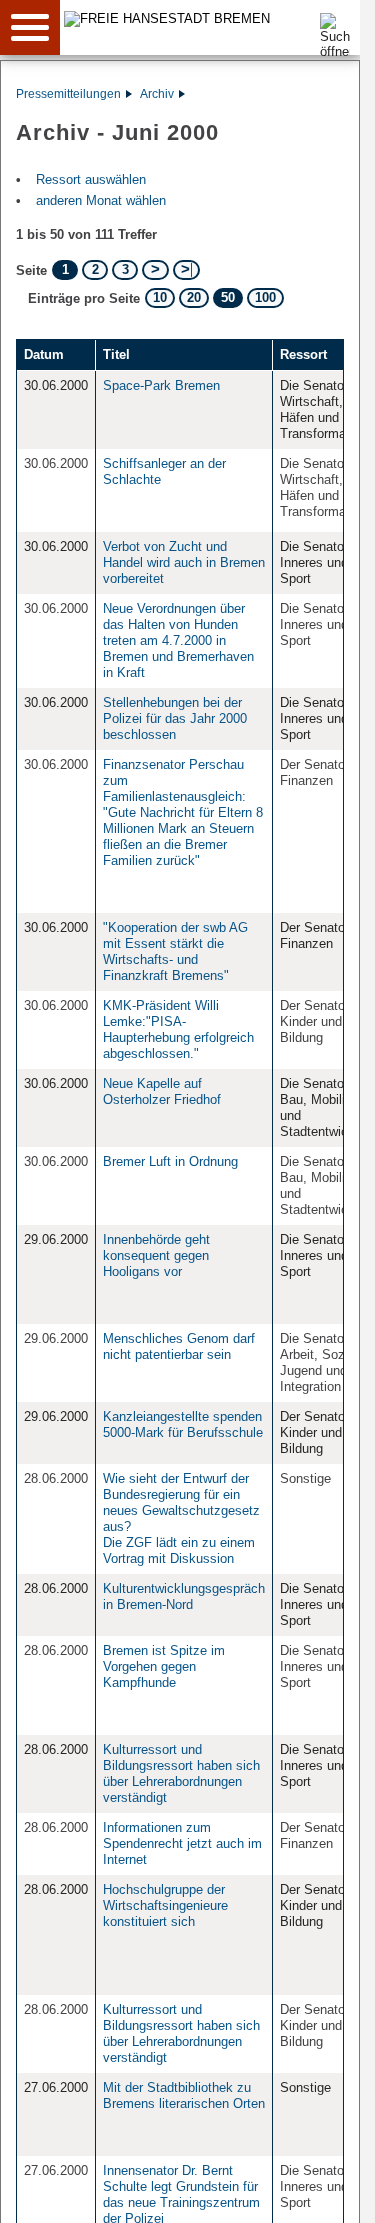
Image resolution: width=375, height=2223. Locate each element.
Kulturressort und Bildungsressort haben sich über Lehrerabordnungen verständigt (181, 1773)
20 (194, 297)
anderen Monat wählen (101, 200)
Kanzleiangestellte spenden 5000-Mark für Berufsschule (183, 1424)
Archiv (157, 94)
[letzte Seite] (186, 270)
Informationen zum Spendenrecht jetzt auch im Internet (182, 1843)
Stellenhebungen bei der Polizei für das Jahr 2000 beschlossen (175, 718)
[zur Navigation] (30, 27)
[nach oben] (329, 2192)
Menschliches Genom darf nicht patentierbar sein (179, 1346)
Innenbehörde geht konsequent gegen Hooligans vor (156, 1255)
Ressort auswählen (91, 179)
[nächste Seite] (155, 270)
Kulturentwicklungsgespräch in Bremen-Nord (184, 1596)
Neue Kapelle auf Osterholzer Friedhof (162, 1091)
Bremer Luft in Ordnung (170, 1161)
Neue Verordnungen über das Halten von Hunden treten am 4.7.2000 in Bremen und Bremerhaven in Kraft (178, 640)
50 (228, 297)
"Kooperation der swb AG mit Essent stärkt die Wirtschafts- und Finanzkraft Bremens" (175, 951)
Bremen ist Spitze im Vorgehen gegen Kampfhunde (164, 1666)
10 (160, 297)
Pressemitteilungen (68, 94)
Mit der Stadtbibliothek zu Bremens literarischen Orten (184, 2095)
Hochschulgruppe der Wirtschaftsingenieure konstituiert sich (165, 1905)
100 (265, 297)
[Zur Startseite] (217, 18)
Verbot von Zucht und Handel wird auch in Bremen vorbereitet (184, 562)
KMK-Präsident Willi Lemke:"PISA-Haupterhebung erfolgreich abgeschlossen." (178, 1029)
